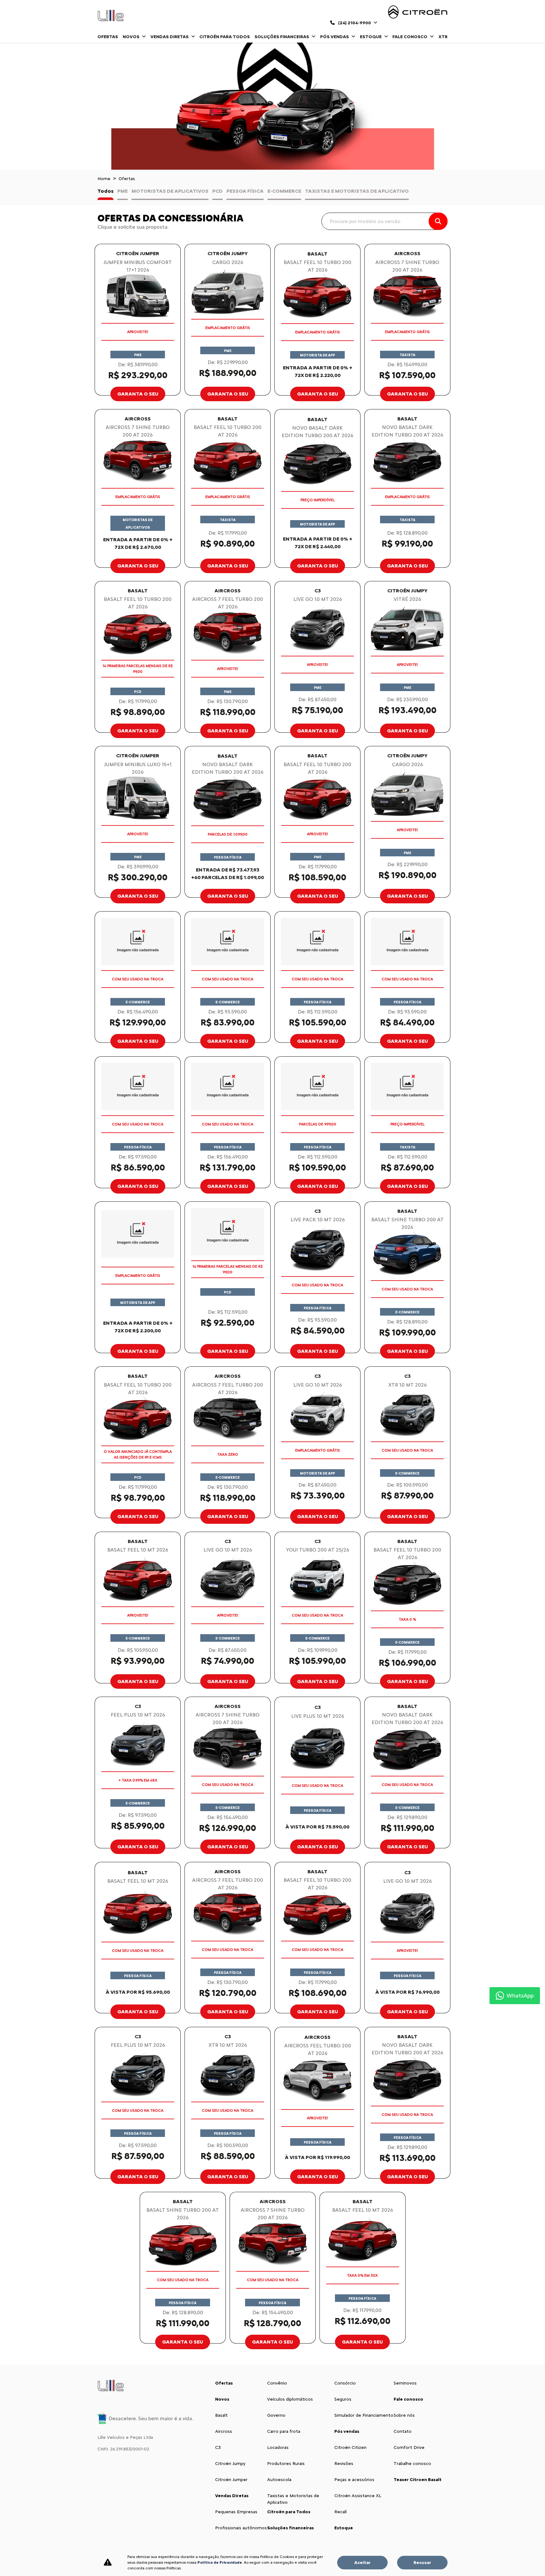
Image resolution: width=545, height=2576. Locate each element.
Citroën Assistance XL (358, 2496)
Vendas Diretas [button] (170, 37)
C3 (218, 2447)
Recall (340, 2512)
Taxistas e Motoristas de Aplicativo (293, 2499)
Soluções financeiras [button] (282, 37)
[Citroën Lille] (111, 15)
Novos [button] (132, 37)
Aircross (224, 2431)
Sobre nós (404, 2415)
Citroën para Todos (225, 37)
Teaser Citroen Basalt (418, 2480)
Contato (403, 2431)
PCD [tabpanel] (217, 191)
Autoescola (279, 2480)
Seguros (343, 2399)
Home (104, 179)
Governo (276, 2415)
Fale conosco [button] (410, 37)
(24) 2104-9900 (355, 23)
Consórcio (345, 2383)
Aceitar (362, 2563)
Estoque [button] (371, 37)
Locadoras (278, 2447)
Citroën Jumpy (230, 2464)
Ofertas (108, 37)
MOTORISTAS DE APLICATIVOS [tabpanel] (170, 191)
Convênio (277, 2383)
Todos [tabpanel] (105, 191)
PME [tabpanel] (123, 191)
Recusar (422, 2563)
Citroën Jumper (231, 2480)
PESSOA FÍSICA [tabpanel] (245, 191)
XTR (443, 37)
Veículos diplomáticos (290, 2399)
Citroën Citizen (350, 2447)
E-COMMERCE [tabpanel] (284, 191)
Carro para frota (284, 2431)
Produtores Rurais (286, 2464)
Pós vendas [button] (335, 37)
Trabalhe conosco (412, 2464)
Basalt (221, 2415)
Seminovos (405, 2383)
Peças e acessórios (354, 2480)
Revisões (344, 2464)
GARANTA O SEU (138, 394)
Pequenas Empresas (236, 2512)
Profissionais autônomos (241, 2528)
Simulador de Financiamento (364, 2415)
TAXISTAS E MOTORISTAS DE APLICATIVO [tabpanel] (357, 191)
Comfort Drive (409, 2447)
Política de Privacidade (220, 2562)
